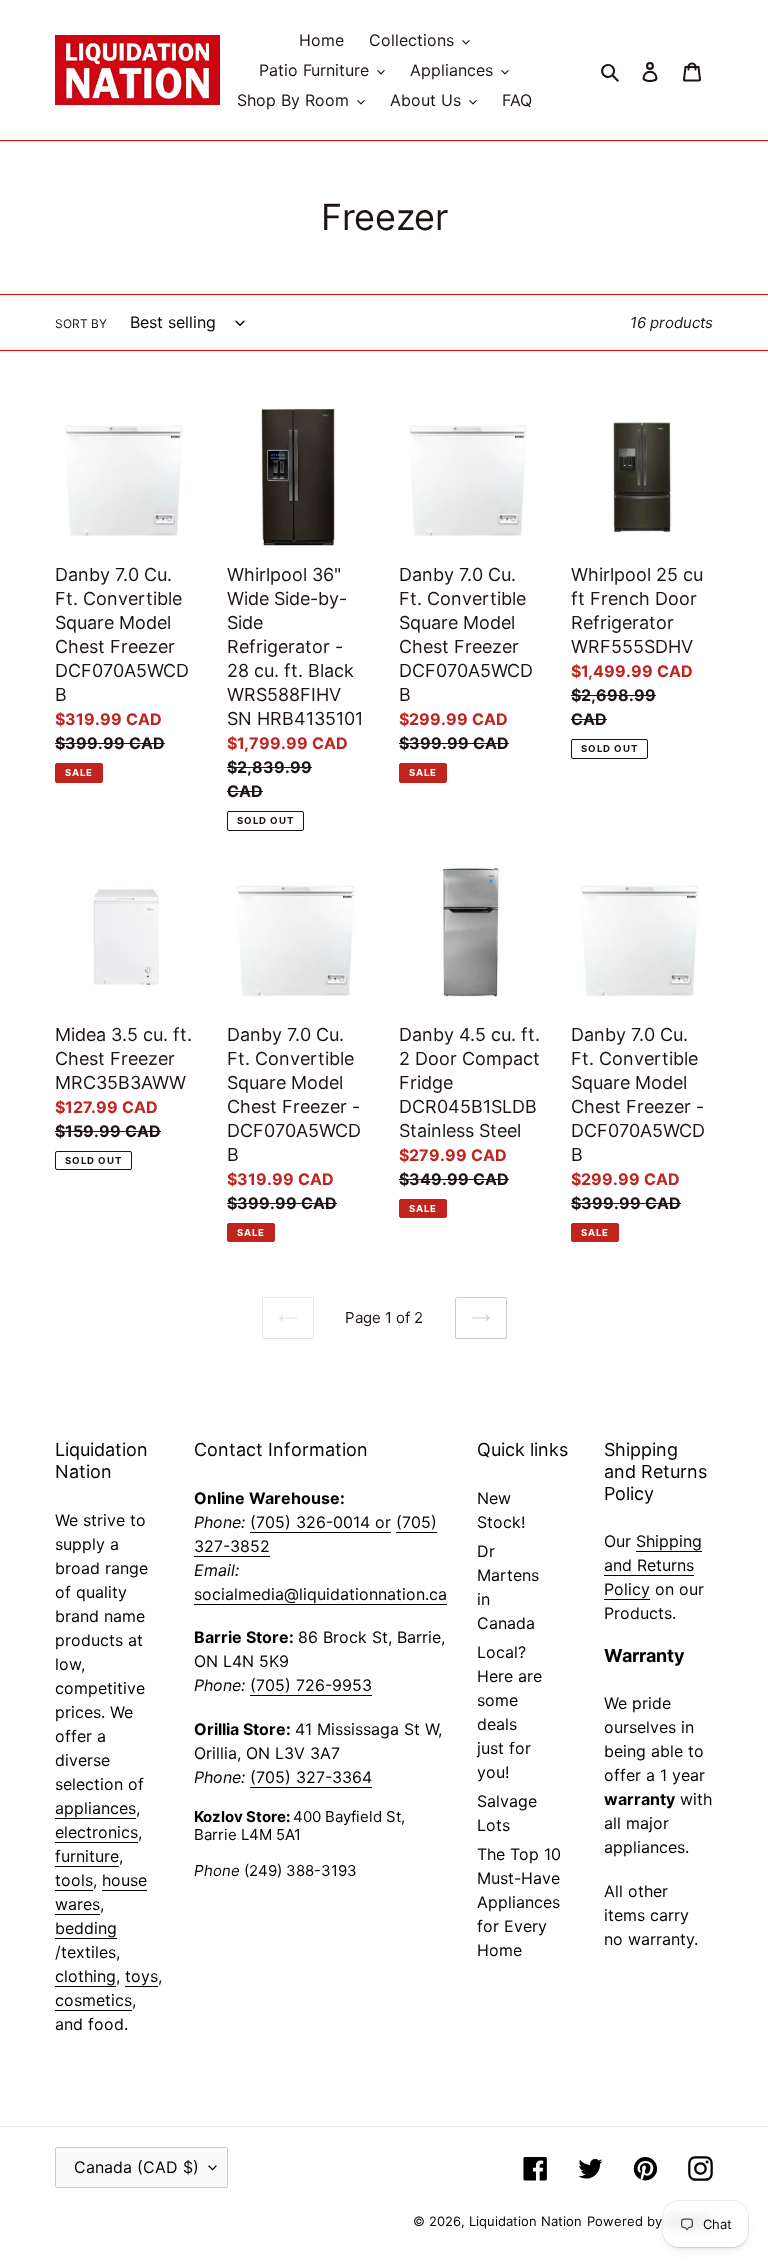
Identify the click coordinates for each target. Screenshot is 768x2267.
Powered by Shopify (650, 2221)
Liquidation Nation (525, 2221)
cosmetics (93, 2000)
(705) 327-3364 (311, 1777)
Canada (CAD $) (136, 2167)
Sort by (81, 323)
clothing (85, 1976)
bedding (86, 1928)
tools (74, 1880)
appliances (95, 1808)
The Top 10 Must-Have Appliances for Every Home (519, 1902)
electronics (96, 1832)
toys (141, 1976)
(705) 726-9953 (311, 1685)
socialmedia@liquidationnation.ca (320, 1594)
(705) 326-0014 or (320, 1522)
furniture (87, 1856)
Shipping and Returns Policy (653, 1565)
